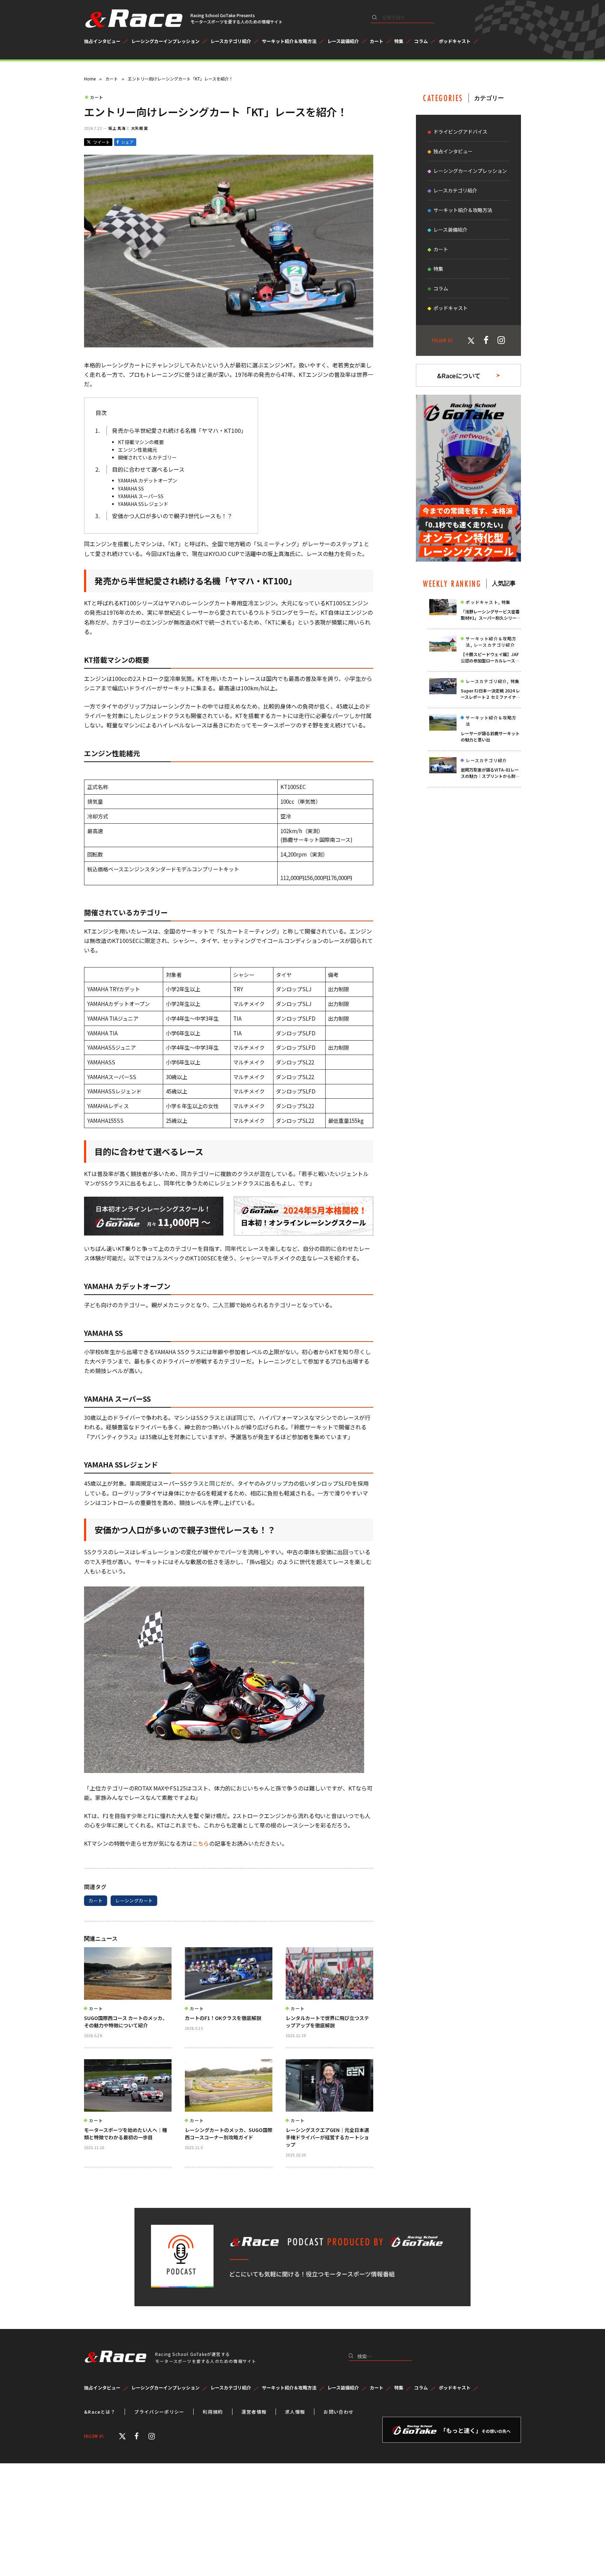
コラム (421, 41)
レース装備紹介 (343, 41)
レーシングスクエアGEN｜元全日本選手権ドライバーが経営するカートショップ (327, 2137)
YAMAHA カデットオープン (148, 480)
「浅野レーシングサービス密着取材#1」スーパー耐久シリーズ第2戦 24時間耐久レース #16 (491, 615)
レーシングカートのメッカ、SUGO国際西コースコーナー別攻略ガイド (229, 2134)
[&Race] (133, 19)
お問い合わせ (339, 2412)
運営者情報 (254, 2412)
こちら (201, 1843)
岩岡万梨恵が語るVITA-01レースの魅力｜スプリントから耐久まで (490, 773)
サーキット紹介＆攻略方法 (289, 41)
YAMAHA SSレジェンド (143, 504)
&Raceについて (459, 375)
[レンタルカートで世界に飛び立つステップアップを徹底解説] (329, 1973)
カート (377, 41)
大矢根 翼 (140, 128)
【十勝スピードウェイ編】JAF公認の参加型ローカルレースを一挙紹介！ (490, 657)
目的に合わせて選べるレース (148, 469)
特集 (399, 41)
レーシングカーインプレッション (165, 41)
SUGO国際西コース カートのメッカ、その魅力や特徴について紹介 (126, 2022)
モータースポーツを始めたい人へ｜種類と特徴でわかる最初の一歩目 (126, 2134)
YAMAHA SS (131, 488)
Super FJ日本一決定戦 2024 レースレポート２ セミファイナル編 (491, 694)
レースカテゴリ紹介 (231, 41)
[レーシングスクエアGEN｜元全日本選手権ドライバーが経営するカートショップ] (329, 2085)
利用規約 (213, 2412)
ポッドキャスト (455, 41)
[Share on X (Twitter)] (98, 142)
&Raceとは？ (100, 2412)
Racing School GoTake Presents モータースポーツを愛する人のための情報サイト (237, 18)
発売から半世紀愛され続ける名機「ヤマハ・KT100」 (179, 430)
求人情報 (295, 2412)
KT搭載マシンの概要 (141, 442)
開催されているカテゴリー (147, 457)
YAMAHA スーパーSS (141, 496)
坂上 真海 (117, 128)
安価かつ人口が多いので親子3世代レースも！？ (172, 516)
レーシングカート (134, 1901)
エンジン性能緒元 (138, 450)
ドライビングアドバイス (460, 132)
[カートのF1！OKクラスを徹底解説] (229, 1973)
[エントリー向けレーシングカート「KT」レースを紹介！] (229, 345)
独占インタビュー (102, 41)
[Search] (403, 19)
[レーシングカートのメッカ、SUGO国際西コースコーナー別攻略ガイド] (229, 2085)
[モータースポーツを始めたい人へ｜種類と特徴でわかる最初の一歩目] (128, 2085)
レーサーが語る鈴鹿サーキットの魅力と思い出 (490, 736)
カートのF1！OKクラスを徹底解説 (223, 2018)
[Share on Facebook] (125, 142)
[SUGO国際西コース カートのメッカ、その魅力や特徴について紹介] (128, 1973)
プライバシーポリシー (159, 2412)
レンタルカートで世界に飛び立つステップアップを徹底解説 (327, 2022)
